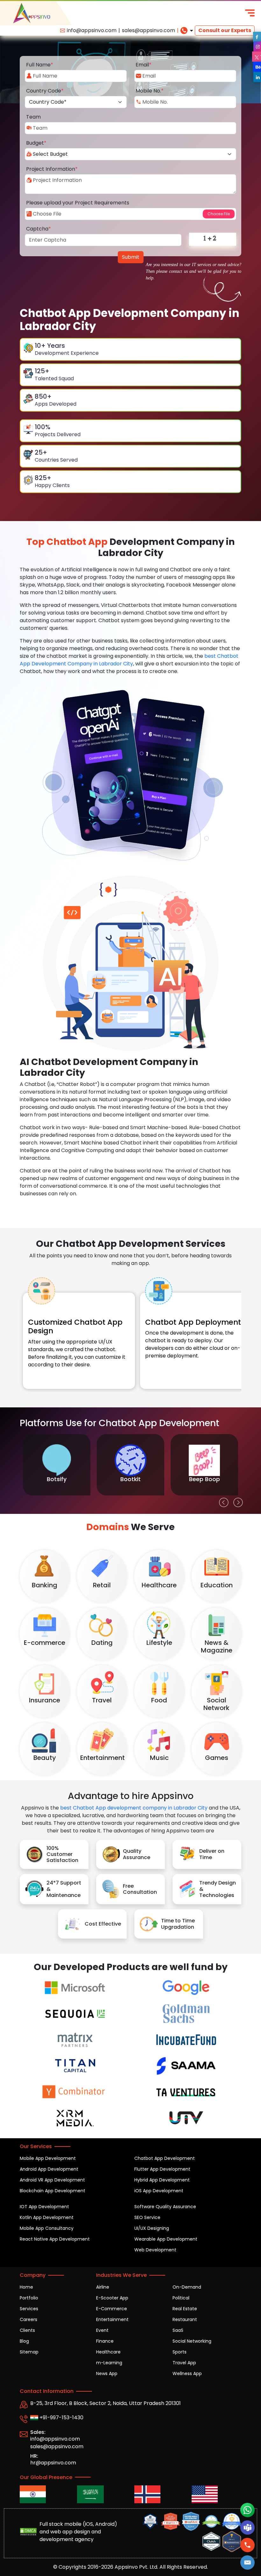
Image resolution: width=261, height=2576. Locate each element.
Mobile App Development (48, 2158)
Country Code (45, 91)
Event (102, 2330)
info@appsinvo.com (92, 30)
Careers (28, 2319)
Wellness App (187, 2373)
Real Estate (185, 2309)
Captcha (39, 229)
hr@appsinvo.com (53, 2463)
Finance (105, 2341)
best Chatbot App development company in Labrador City (134, 1808)
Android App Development (49, 2169)
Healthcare (108, 2352)
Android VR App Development (52, 2180)
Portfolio (29, 2298)
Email (144, 65)
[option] (57, 1465)
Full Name (40, 65)
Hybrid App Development (162, 2180)
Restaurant (185, 2319)
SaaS (178, 2330)
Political (181, 2298)
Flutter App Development (162, 2169)
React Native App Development (55, 2239)
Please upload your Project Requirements (78, 203)
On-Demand (187, 2287)
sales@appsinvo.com (148, 30)
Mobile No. (150, 91)
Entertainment (112, 2319)
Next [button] (236, 1501)
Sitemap (29, 2352)
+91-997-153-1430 (61, 2418)
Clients (27, 2330)
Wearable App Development (166, 2239)
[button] (248, 2562)
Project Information (52, 169)
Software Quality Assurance (165, 2207)
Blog (24, 2341)
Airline (103, 2287)
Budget (36, 143)
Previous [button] (222, 1501)
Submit (131, 257)
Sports (180, 2352)
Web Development (155, 2250)
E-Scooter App (112, 2298)
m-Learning (109, 2363)
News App (107, 2373)
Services (29, 2309)
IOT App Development (44, 2207)
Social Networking (192, 2341)
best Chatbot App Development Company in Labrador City (129, 660)
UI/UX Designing (152, 2228)
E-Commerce (112, 2309)
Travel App (184, 2363)
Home (26, 2287)
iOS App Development (159, 2191)
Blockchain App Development (53, 2191)
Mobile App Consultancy (47, 2228)
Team (33, 117)
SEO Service (147, 2217)
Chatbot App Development (165, 2158)
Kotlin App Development (47, 2217)
